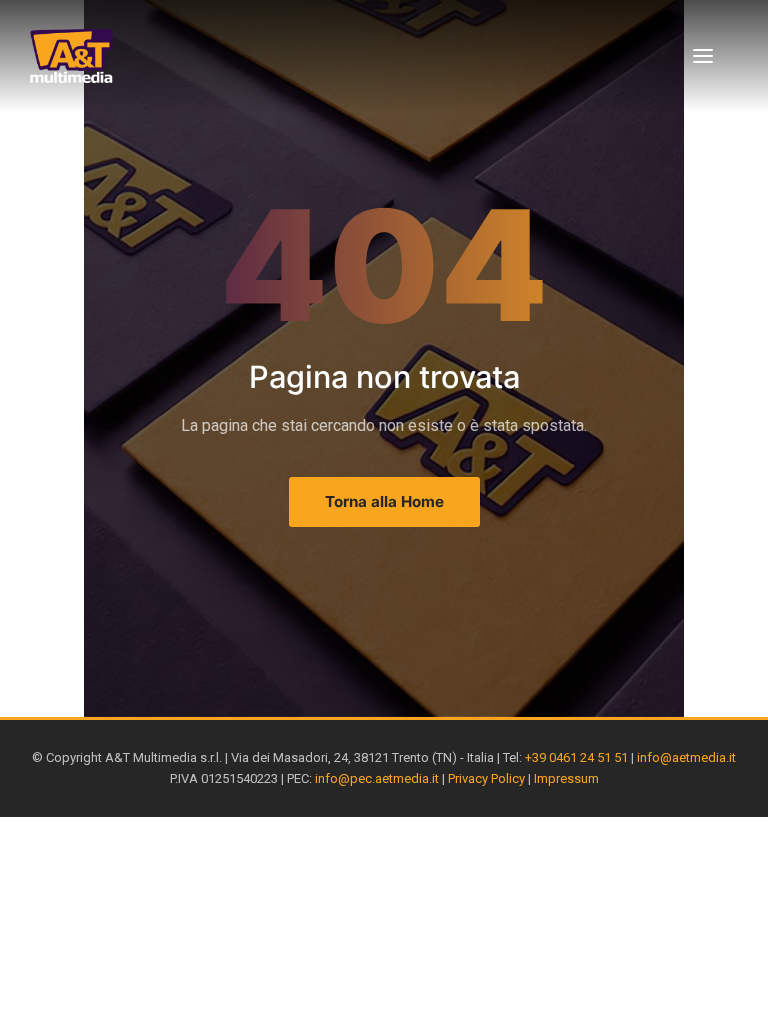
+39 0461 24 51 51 (576, 757)
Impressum (566, 778)
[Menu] (703, 56)
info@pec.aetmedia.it (377, 778)
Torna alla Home (384, 501)
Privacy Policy (486, 778)
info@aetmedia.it (686, 757)
